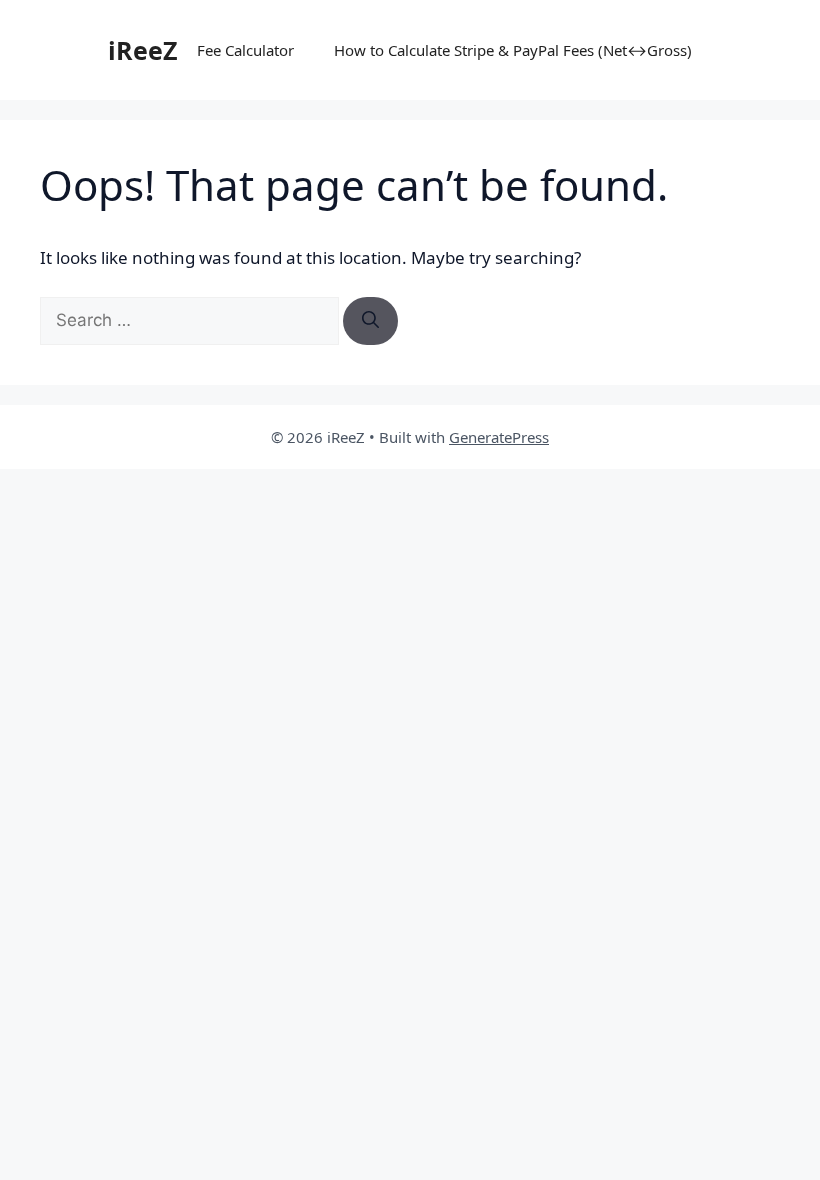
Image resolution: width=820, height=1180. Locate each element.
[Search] (370, 321)
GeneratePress (499, 437)
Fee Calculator (245, 50)
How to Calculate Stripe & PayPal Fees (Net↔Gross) (513, 50)
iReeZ (142, 50)
